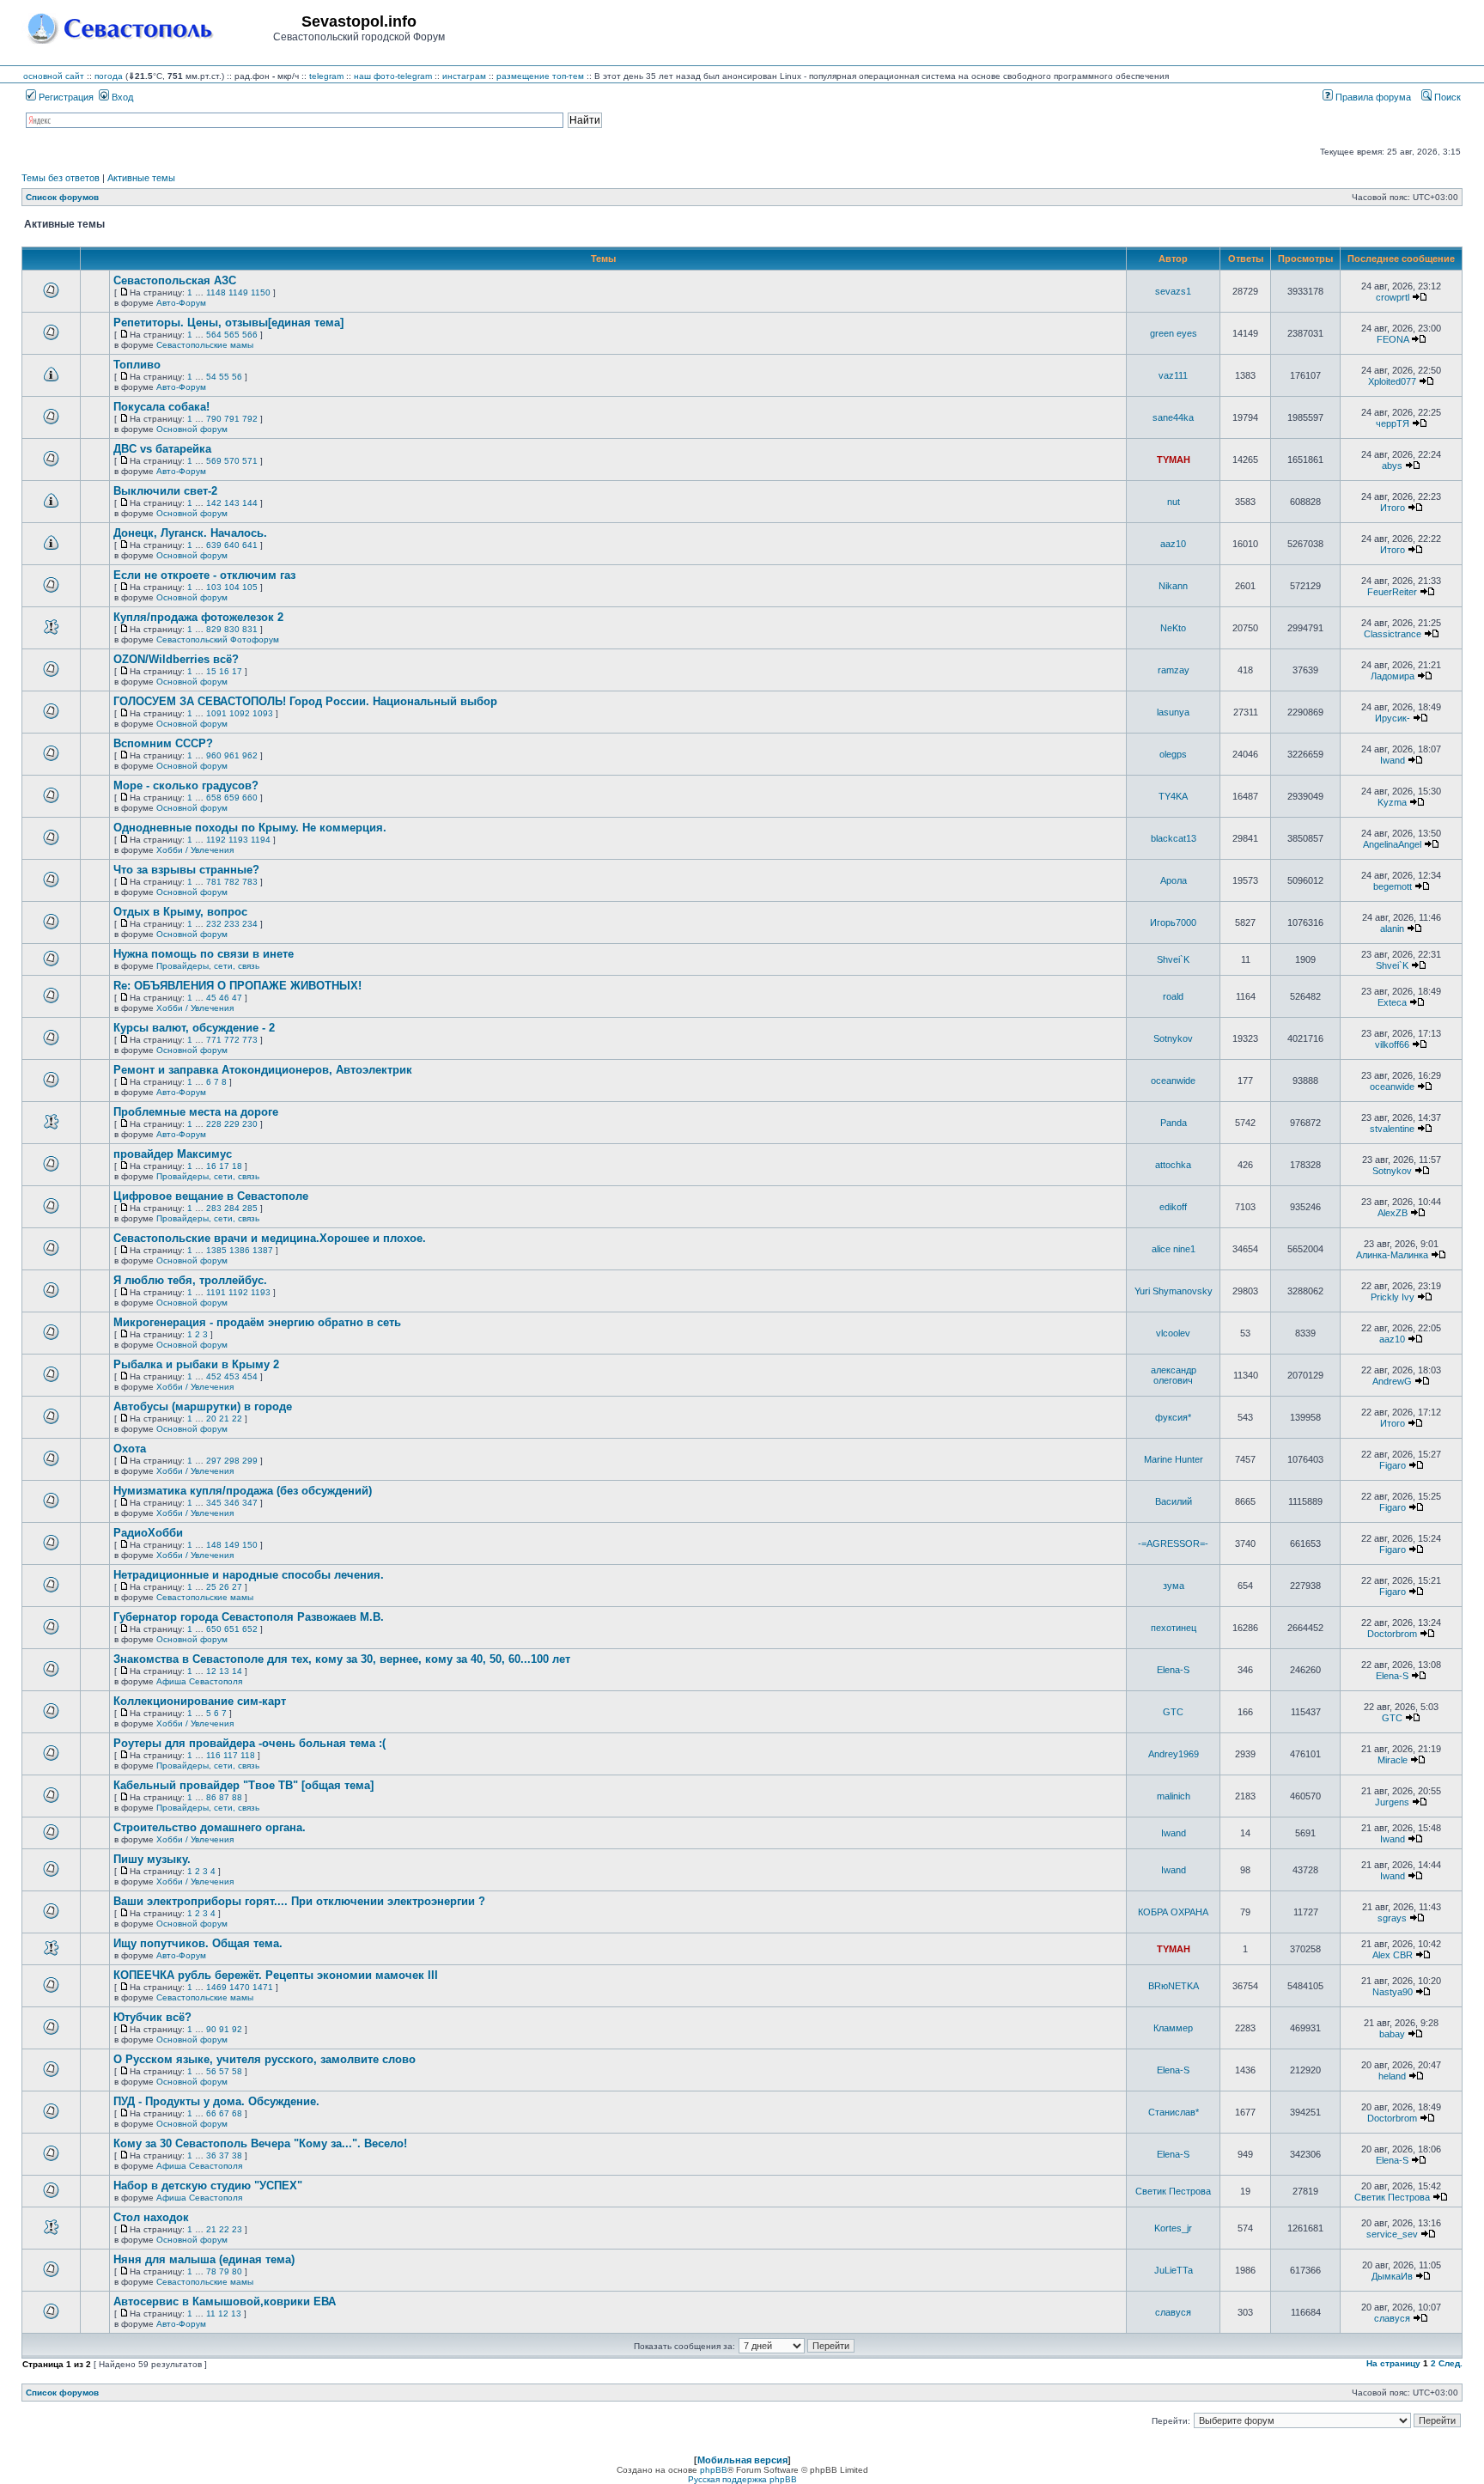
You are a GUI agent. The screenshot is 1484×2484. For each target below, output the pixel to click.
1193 (238, 840)
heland (1392, 2076)
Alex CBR (1393, 1955)
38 (237, 2155)
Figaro (1393, 1465)
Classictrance (1393, 634)
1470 (240, 1987)
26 (224, 1587)
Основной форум (192, 429)
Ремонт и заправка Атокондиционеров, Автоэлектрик (263, 1070)
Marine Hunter (1174, 1459)
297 (214, 1461)
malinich (1174, 1796)
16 (224, 671)
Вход (121, 97)
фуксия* (1173, 1417)
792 (250, 419)
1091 (216, 713)
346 (232, 1503)
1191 (216, 1292)
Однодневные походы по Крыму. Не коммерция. (250, 828)
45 (211, 998)
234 (250, 924)
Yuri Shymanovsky (1174, 1291)
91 (224, 2029)
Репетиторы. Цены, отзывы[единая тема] (228, 323)
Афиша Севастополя (199, 1681)
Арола (1174, 880)
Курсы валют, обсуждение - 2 (194, 1028)
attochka (1173, 1165)
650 (214, 1629)
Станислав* (1174, 2112)
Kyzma (1392, 802)
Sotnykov (1173, 1038)
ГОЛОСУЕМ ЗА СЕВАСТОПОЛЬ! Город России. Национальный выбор (305, 701)
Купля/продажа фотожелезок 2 (198, 617)
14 (237, 1671)
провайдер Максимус (173, 1154)
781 (214, 882)
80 (237, 2271)
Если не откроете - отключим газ (204, 575)
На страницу (1393, 2363)
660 (250, 798)
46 (224, 998)
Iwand (1393, 760)
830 (232, 629)
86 (211, 1797)
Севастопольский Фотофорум (218, 639)
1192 (216, 840)
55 (224, 377)
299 (250, 1461)
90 (211, 2029)
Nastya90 (1393, 1992)
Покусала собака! (161, 407)
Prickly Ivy (1393, 1297)
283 (214, 1208)
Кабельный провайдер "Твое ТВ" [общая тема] (243, 1785)
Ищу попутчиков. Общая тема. (198, 1943)
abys (1392, 466)
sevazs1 (1173, 291)
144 (250, 503)
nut (1174, 502)
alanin (1392, 928)
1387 (263, 1250)
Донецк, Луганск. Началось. (190, 533)
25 (211, 1587)
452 (214, 1376)
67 (224, 2113)
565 (232, 335)
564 (214, 335)
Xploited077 (1392, 381)
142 (214, 503)
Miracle (1393, 1760)
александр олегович (1174, 1375)
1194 (261, 840)
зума (1174, 1586)
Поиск (1446, 97)
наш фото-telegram (393, 76)
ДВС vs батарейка (162, 449)
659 (232, 798)
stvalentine (1392, 1129)
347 (250, 1503)
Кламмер (1173, 2028)
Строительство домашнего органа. (210, 1827)
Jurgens (1392, 1802)
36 (211, 2155)
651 (232, 1629)
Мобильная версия (742, 2460)
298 (232, 1461)
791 (232, 419)
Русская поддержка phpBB (742, 2479)
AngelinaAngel (1392, 844)
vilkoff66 (1392, 1044)
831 (250, 629)
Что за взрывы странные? (186, 870)
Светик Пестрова (1173, 2191)
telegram (326, 76)
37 (224, 2155)
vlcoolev (1173, 1333)
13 (224, 1671)
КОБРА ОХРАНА (1173, 1912)
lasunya (1173, 712)
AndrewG (1392, 1381)
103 (214, 587)
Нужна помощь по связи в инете (204, 954)
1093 (263, 713)
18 (237, 1166)
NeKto (1173, 628)
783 (250, 882)
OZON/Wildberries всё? (176, 659)
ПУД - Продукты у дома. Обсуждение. (216, 2101)
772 (232, 1040)
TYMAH (1174, 460)
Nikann (1173, 586)
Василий (1174, 1501)
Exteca (1392, 1002)
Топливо (137, 365)
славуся (1173, 2312)
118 (248, 1755)
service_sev (1392, 2234)
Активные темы (141, 178)
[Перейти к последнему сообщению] (1420, 297)
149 (232, 1545)
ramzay (1174, 670)
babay (1392, 2034)
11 (211, 2314)
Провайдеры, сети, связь (208, 966)
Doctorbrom (1392, 1634)
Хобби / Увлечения (195, 850)
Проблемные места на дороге (196, 1112)
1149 (238, 292)
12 (211, 1671)
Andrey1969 (1174, 1754)
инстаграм (464, 76)
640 (232, 545)
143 (232, 503)
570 (232, 461)
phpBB (714, 2470)
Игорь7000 (1173, 922)
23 (237, 2229)
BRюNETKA (1174, 1986)
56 (237, 377)
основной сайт (54, 76)
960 (214, 755)
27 (237, 1587)
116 (213, 1755)
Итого (1393, 508)
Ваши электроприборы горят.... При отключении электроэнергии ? (299, 1901)
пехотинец (1174, 1628)
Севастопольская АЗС (175, 280)
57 (224, 2071)
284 (232, 1208)
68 (237, 2113)
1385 (216, 1250)
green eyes (1174, 333)
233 (232, 924)
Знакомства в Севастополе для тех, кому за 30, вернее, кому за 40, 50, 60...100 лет (342, 1659)
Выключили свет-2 (165, 491)
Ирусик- (1393, 718)
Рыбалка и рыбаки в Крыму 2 (196, 1364)
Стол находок (151, 2217)
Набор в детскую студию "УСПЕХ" (208, 2186)
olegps (1173, 754)
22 (237, 1419)
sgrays (1392, 1918)
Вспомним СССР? (163, 743)
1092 (240, 713)
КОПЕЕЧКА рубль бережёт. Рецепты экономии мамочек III (276, 1975)
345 (214, 1503)
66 (211, 2113)
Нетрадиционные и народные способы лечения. (249, 1575)
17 (237, 671)
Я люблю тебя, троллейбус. (190, 1280)
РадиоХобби (148, 1533)
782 (232, 882)
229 (232, 1124)
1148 (216, 292)
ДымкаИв (1392, 2276)
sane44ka (1173, 417)
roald (1173, 996)
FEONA (1393, 339)
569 (214, 461)
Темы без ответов (61, 178)
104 (232, 587)
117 (231, 1755)
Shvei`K (1173, 959)
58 (237, 2071)
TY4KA (1173, 796)
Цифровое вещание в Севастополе (211, 1196)
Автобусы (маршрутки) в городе (203, 1406)
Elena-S (1173, 1670)
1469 (216, 1987)
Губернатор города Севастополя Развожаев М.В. (249, 1617)
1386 (240, 1250)
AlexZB (1393, 1213)
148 (214, 1545)
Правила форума (1372, 97)
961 (232, 755)
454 (250, 1376)
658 (214, 798)
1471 (263, 1987)
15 (211, 671)
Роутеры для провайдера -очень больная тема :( (249, 1743)
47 (237, 998)
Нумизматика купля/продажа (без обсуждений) (243, 1491)
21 (224, 1419)
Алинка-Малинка (1392, 1255)
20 (211, 1419)
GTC (1173, 1712)
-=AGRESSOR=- (1173, 1543)
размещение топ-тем (540, 76)
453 (232, 1376)
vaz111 (1173, 375)
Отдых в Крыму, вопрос (180, 912)
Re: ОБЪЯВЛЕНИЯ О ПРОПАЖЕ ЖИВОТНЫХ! (237, 986)
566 (250, 335)
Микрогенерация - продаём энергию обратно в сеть (257, 1322)
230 (250, 1124)
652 (250, 1629)
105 (250, 587)
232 (214, 924)
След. (1451, 2363)
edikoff (1173, 1207)
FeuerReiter (1392, 592)
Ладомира (1393, 676)
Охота (130, 1449)
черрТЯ (1393, 423)
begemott (1393, 886)
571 (250, 461)
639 (214, 545)
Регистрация (65, 97)
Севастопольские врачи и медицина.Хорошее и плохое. (270, 1238)
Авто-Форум (181, 303)
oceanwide (1173, 1081)
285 (250, 1208)
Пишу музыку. (152, 1859)
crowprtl (1393, 297)
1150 (261, 292)
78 (211, 2271)
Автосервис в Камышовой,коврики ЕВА (225, 2301)
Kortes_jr (1173, 2228)
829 (214, 629)
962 (250, 755)
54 (211, 377)
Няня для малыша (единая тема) (204, 2259)
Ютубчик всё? (152, 2017)
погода (109, 76)
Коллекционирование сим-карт (200, 1701)
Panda (1174, 1123)
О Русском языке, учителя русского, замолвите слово (265, 2059)
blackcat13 (1174, 838)
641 (250, 545)
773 (250, 1040)
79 (224, 2271)
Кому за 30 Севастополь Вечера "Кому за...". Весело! (260, 2143)
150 (250, 1545)
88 (237, 1797)
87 (224, 1797)
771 (214, 1040)
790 (214, 419)
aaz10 (1173, 544)
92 (237, 2029)
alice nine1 (1174, 1249)
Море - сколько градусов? (186, 785)
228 (214, 1124)
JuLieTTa (1174, 2270)
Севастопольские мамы (205, 345)
